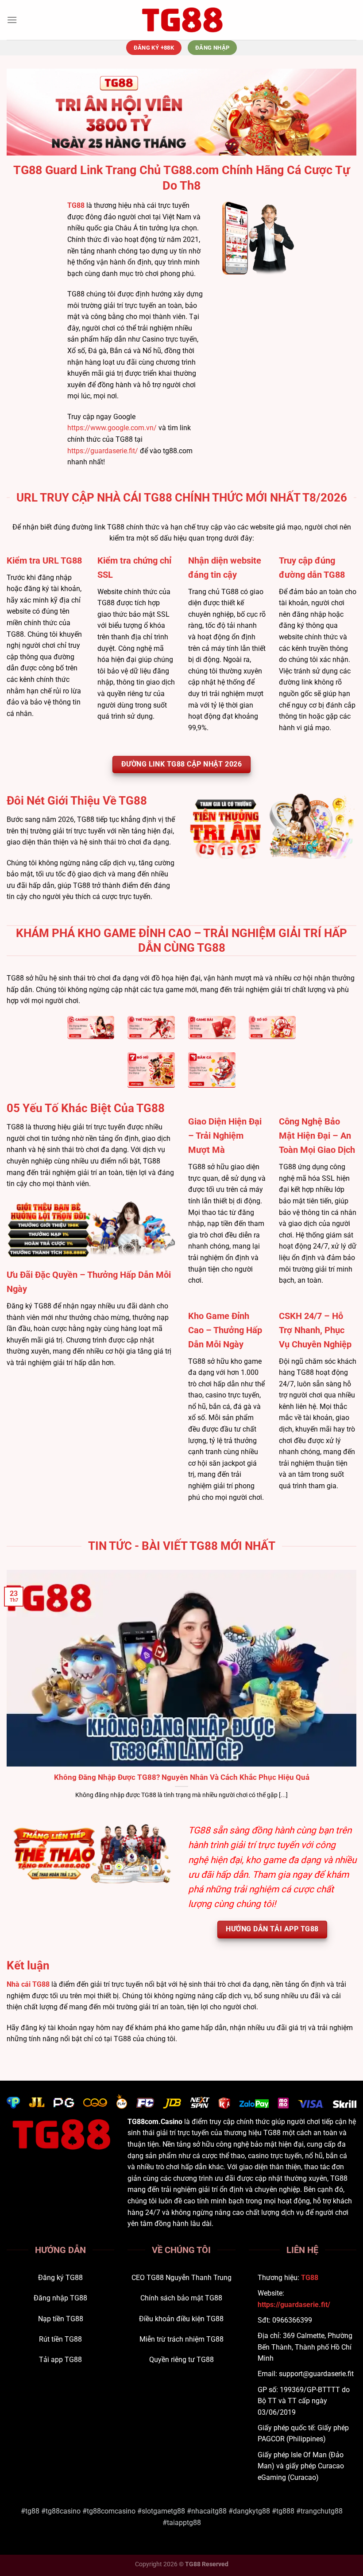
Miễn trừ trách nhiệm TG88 (181, 2339)
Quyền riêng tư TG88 (181, 2360)
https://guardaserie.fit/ (103, 451)
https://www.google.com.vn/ (112, 428)
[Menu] (12, 20)
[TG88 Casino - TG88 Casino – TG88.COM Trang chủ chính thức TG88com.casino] (181, 20)
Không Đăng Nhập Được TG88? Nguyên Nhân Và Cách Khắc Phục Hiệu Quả (182, 1777)
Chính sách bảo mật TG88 (181, 2298)
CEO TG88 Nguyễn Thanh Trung (181, 2278)
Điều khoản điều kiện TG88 (181, 2319)
